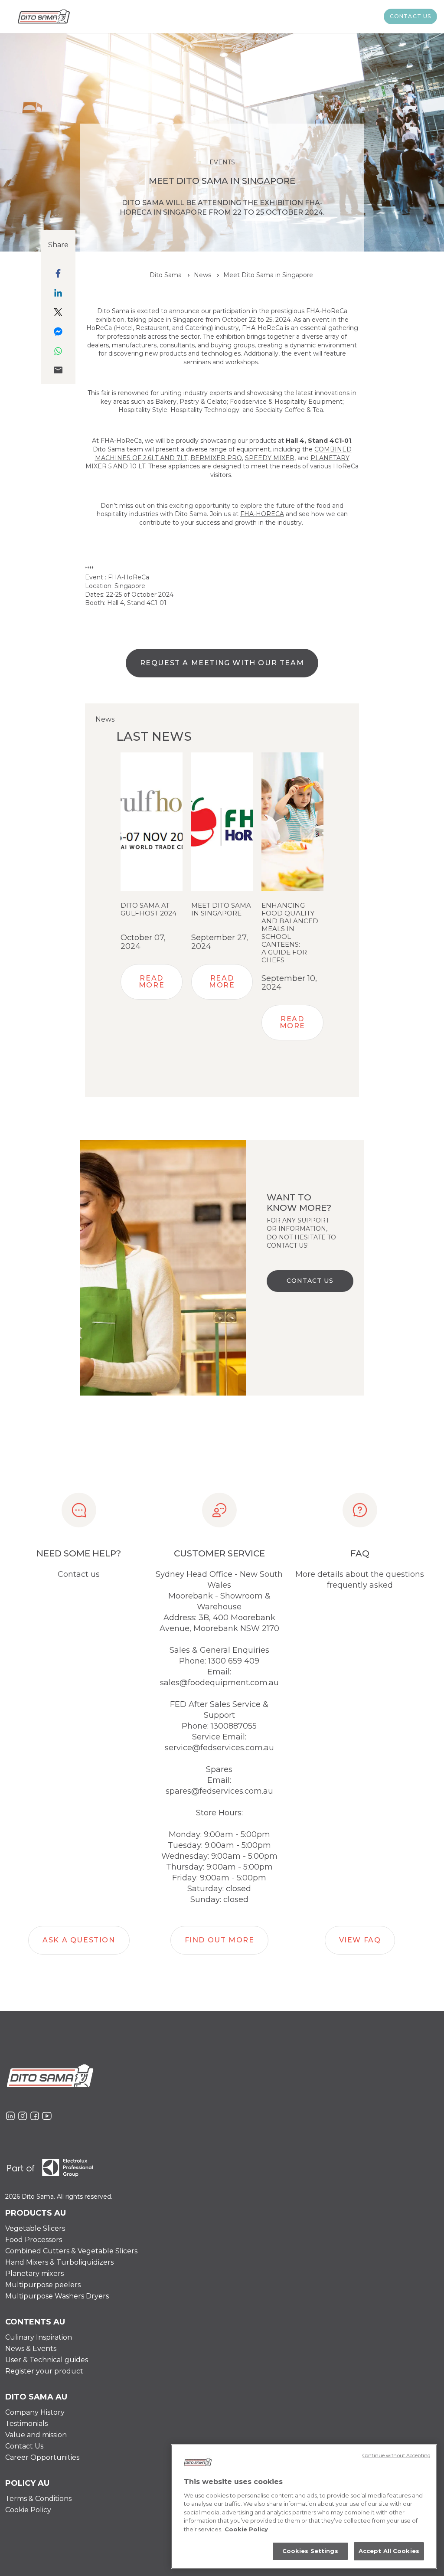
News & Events (31, 2349)
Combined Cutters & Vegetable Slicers (71, 2251)
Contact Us (24, 2446)
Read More (152, 982)
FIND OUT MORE (220, 1940)
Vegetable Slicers (35, 2228)
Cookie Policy (28, 2510)
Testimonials (26, 2424)
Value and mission (36, 2435)
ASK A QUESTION (79, 1940)
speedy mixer (270, 458)
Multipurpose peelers (43, 2285)
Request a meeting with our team (222, 663)
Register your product (44, 2371)
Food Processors (34, 2240)
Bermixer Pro (216, 458)
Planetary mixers (34, 2274)
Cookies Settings (310, 2551)
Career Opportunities (42, 2457)
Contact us (411, 16)
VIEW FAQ (360, 1940)
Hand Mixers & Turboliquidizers (59, 2262)
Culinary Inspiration (39, 2337)
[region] (304, 2507)
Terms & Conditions (38, 2499)
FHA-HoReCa (262, 514)
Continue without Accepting (397, 2455)
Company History (35, 2412)
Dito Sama (166, 275)
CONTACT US (310, 1281)
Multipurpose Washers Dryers (57, 2296)
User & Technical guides (47, 2360)
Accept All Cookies (389, 2551)
